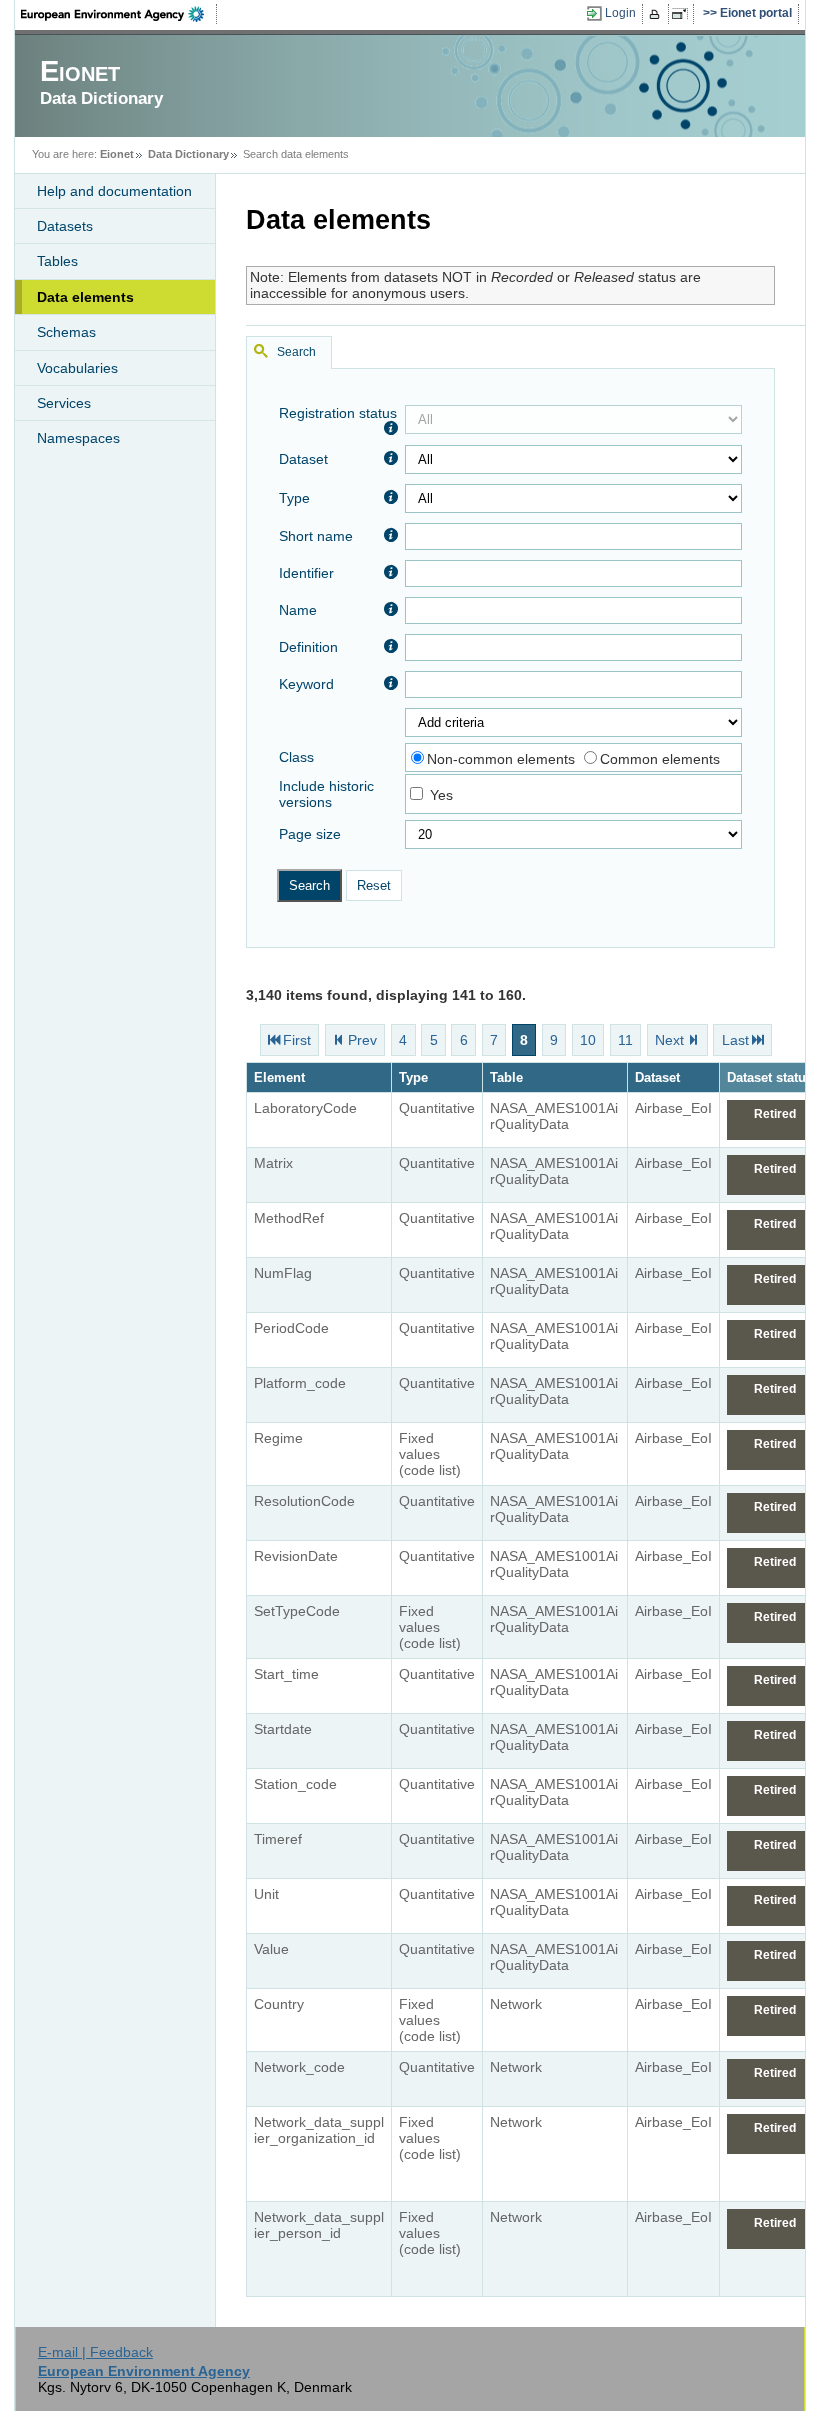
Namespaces (78, 438)
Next (669, 1040)
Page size (310, 834)
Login (620, 13)
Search (296, 352)
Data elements (85, 297)
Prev (362, 1040)
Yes (441, 795)
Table (506, 1077)
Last (735, 1040)
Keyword (306, 684)
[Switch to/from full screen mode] (683, 14)
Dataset (303, 459)
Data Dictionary (188, 154)
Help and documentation (114, 191)
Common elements (660, 759)
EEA (119, 14)
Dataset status (770, 1077)
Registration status (338, 413)
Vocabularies (77, 368)
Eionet (117, 154)
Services (64, 403)
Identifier (306, 573)
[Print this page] (657, 14)
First (297, 1040)
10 (588, 1040)
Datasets (65, 226)
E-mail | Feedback (95, 2352)
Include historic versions (326, 794)
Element (279, 1077)
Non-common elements (501, 759)
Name (298, 610)
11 (625, 1040)
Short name (316, 536)
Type (294, 498)
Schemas (66, 332)
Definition (308, 647)
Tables (57, 261)
